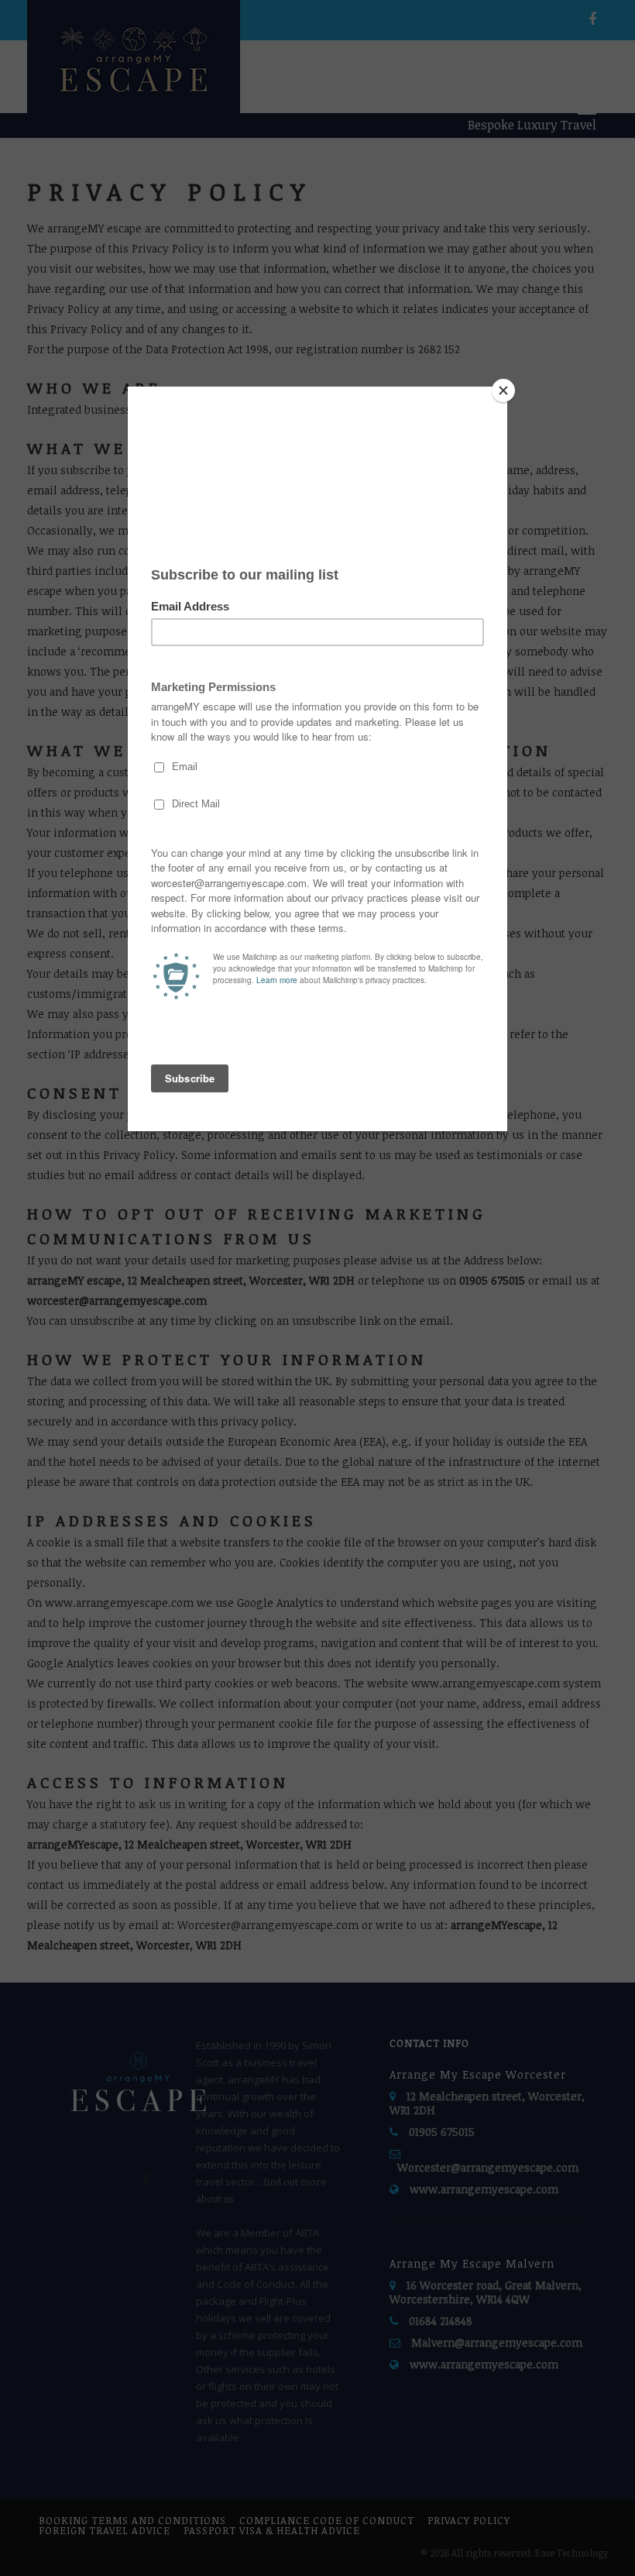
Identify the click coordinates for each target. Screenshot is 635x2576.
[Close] (503, 390)
